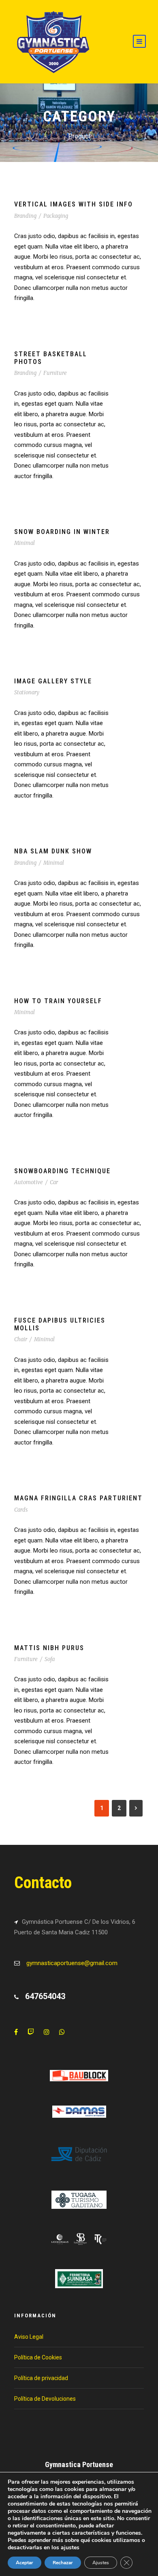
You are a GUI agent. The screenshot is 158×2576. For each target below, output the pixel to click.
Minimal (25, 543)
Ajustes (101, 2563)
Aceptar (25, 2563)
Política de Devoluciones (45, 2399)
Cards (21, 1510)
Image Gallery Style (53, 681)
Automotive (29, 1182)
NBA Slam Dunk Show (53, 851)
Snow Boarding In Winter (62, 532)
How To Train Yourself (58, 1001)
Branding (25, 216)
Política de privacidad (41, 2378)
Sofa (50, 1659)
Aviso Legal (29, 2337)
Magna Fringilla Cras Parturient (78, 1498)
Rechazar (63, 2563)
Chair (21, 1339)
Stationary (27, 692)
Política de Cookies (38, 2357)
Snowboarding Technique (62, 1171)
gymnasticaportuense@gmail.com (72, 1963)
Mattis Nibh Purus (49, 1648)
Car (54, 1182)
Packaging (56, 216)
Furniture (55, 373)
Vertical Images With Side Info (74, 204)
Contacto (43, 1883)
